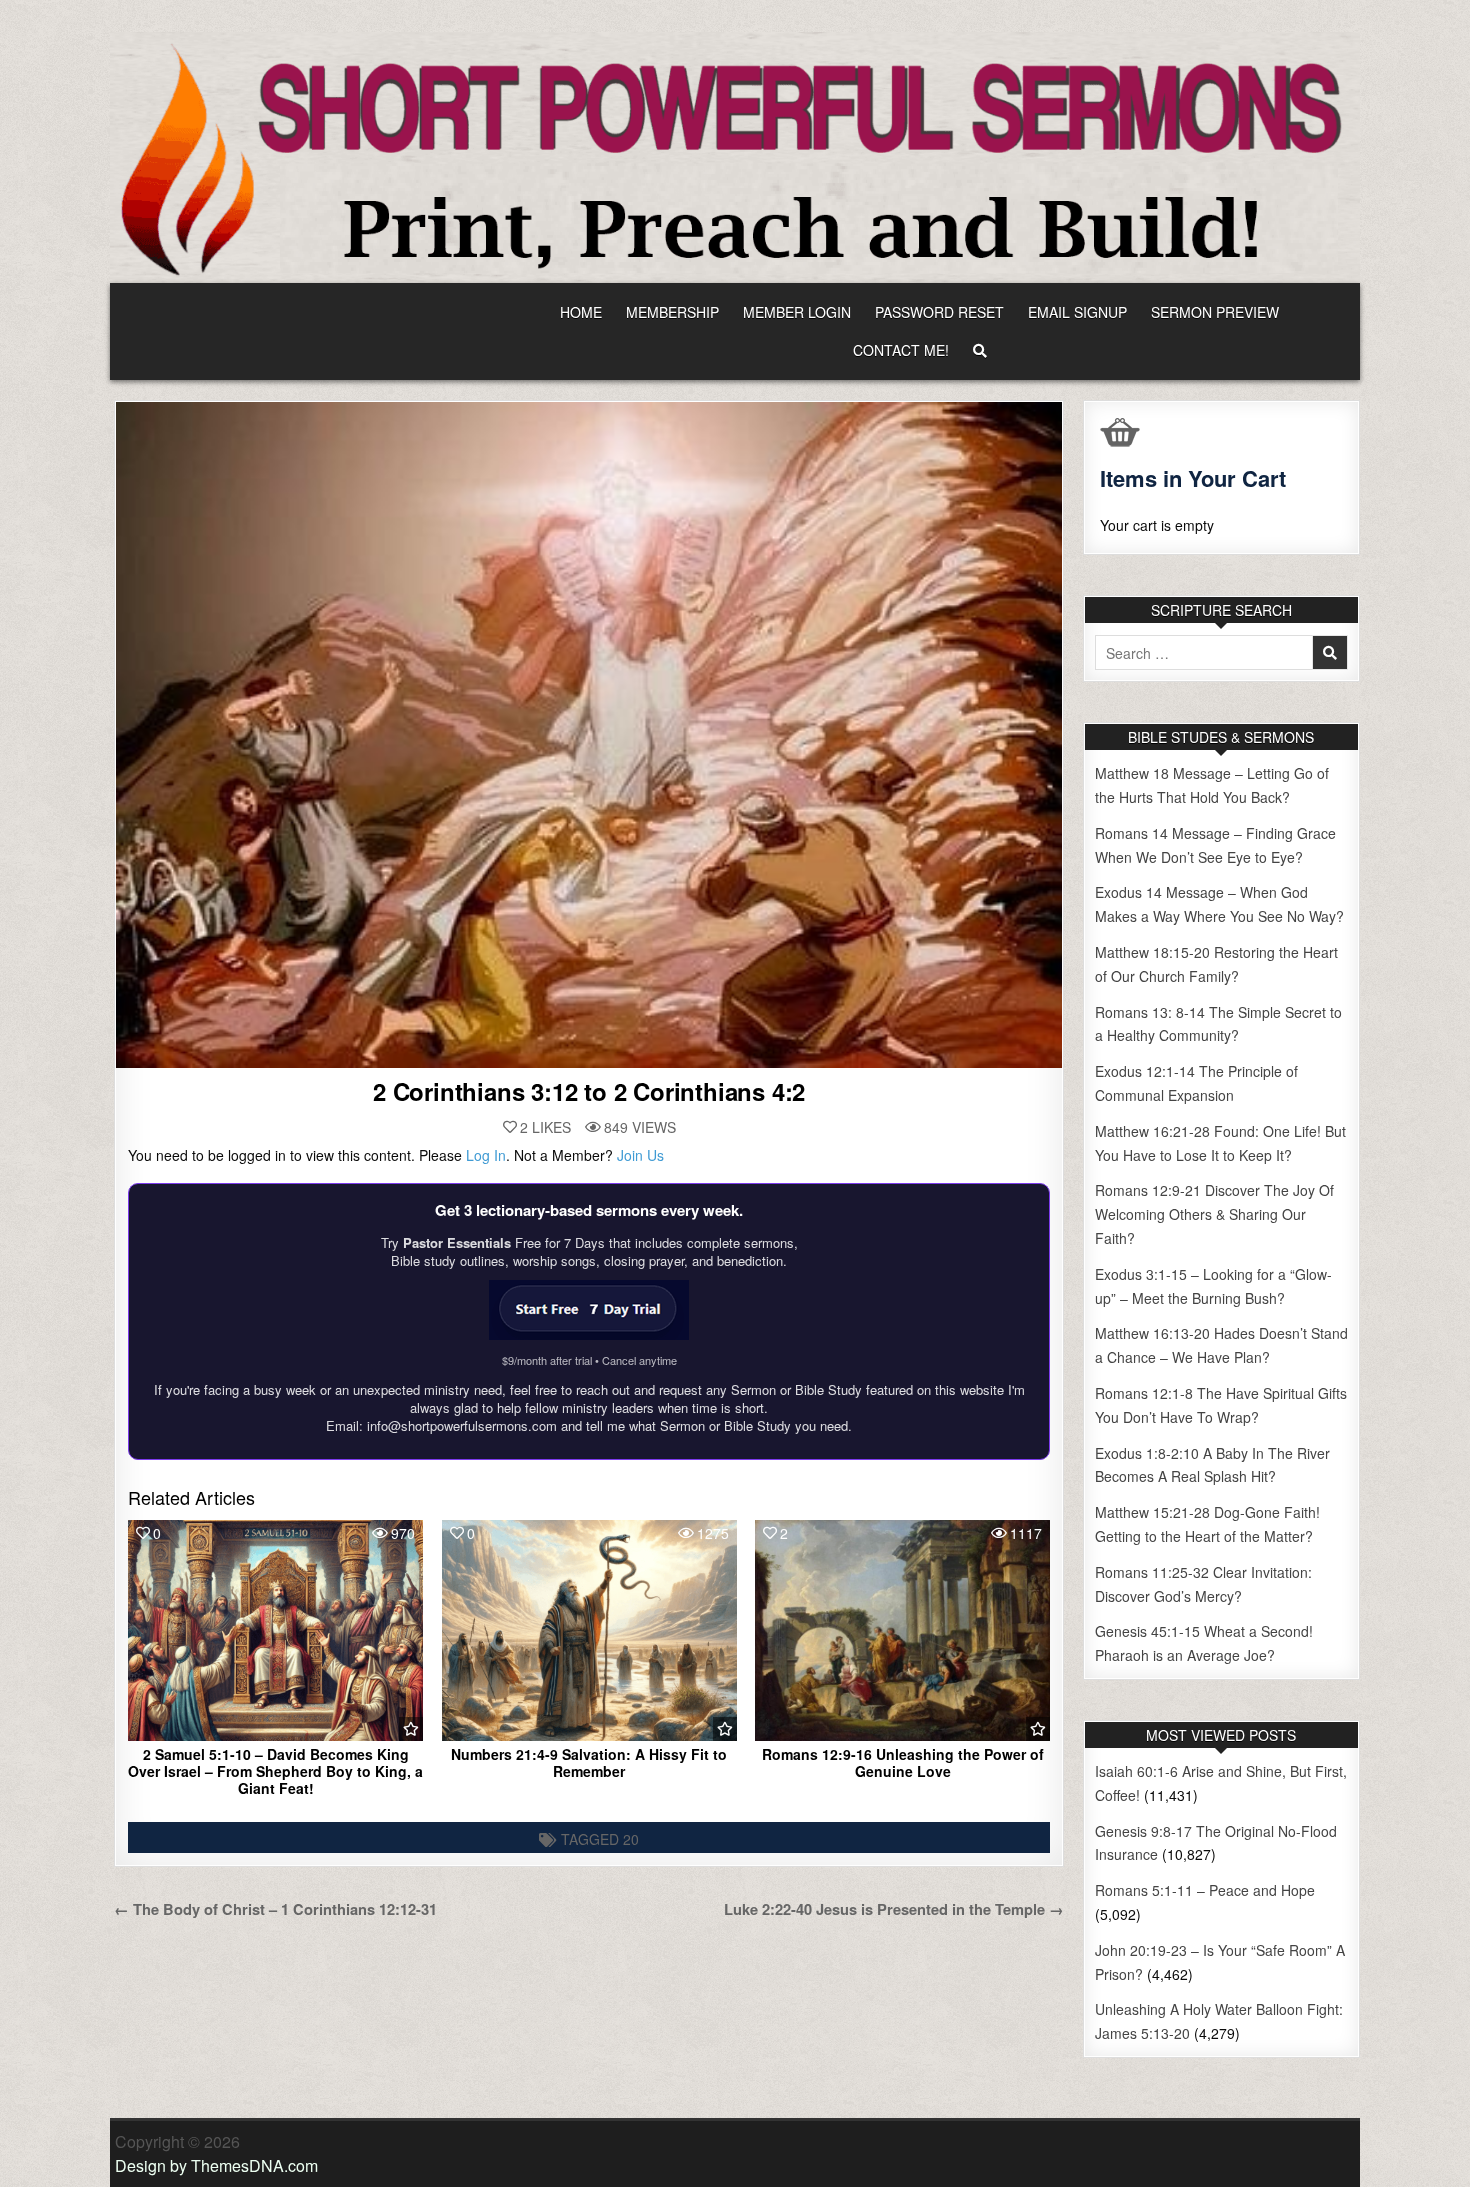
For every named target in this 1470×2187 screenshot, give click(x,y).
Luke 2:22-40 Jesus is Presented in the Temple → (894, 1909)
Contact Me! (901, 350)
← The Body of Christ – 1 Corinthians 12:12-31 (275, 1909)
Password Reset (939, 312)
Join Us (640, 1155)
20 (631, 1839)
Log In (486, 1155)
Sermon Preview (1215, 312)
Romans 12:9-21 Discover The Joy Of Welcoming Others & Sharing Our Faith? (1214, 1214)
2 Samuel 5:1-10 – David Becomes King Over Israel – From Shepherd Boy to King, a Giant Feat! (275, 1771)
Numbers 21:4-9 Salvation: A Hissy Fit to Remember (589, 1762)
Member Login (797, 312)
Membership (672, 312)
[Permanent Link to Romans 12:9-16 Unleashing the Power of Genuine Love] (902, 1630)
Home (581, 312)
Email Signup (1077, 312)
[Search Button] (980, 350)
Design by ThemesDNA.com (216, 2165)
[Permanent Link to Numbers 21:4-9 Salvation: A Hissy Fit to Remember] (589, 1630)
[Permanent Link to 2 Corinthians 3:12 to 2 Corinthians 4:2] (589, 735)
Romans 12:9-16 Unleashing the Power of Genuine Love (903, 1762)
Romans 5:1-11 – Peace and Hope (1205, 1890)
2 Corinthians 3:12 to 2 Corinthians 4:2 (589, 1091)
